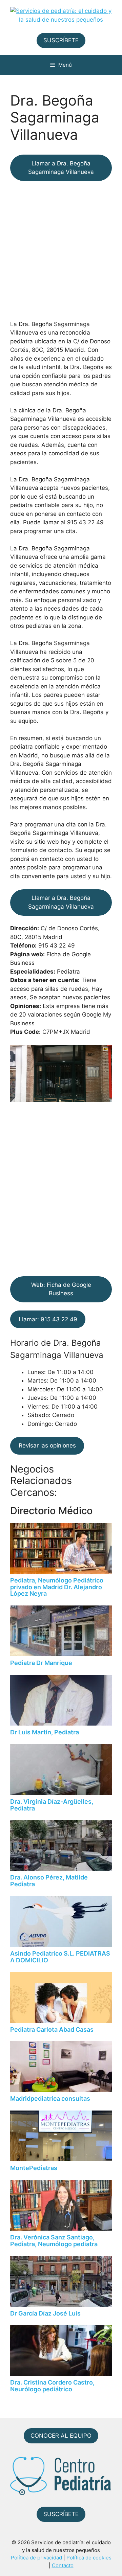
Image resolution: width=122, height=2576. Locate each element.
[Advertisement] (61, 250)
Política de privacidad (36, 2558)
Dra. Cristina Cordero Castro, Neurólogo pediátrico (52, 2386)
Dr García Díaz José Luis (45, 2313)
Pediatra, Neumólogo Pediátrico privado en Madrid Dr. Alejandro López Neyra (57, 1587)
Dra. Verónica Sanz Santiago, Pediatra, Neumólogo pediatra (54, 2241)
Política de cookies (89, 2558)
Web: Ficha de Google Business (61, 1289)
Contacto (63, 2565)
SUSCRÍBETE (61, 40)
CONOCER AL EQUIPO (61, 2436)
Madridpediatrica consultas (50, 2099)
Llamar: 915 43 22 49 (48, 1319)
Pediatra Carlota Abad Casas (52, 2030)
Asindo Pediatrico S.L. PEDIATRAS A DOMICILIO (60, 1957)
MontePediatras (34, 2168)
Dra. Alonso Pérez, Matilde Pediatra (49, 1881)
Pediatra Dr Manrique (41, 1663)
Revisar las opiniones (47, 1445)
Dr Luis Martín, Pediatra (45, 1732)
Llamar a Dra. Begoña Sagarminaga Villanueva (61, 168)
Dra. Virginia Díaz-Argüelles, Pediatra (52, 1805)
